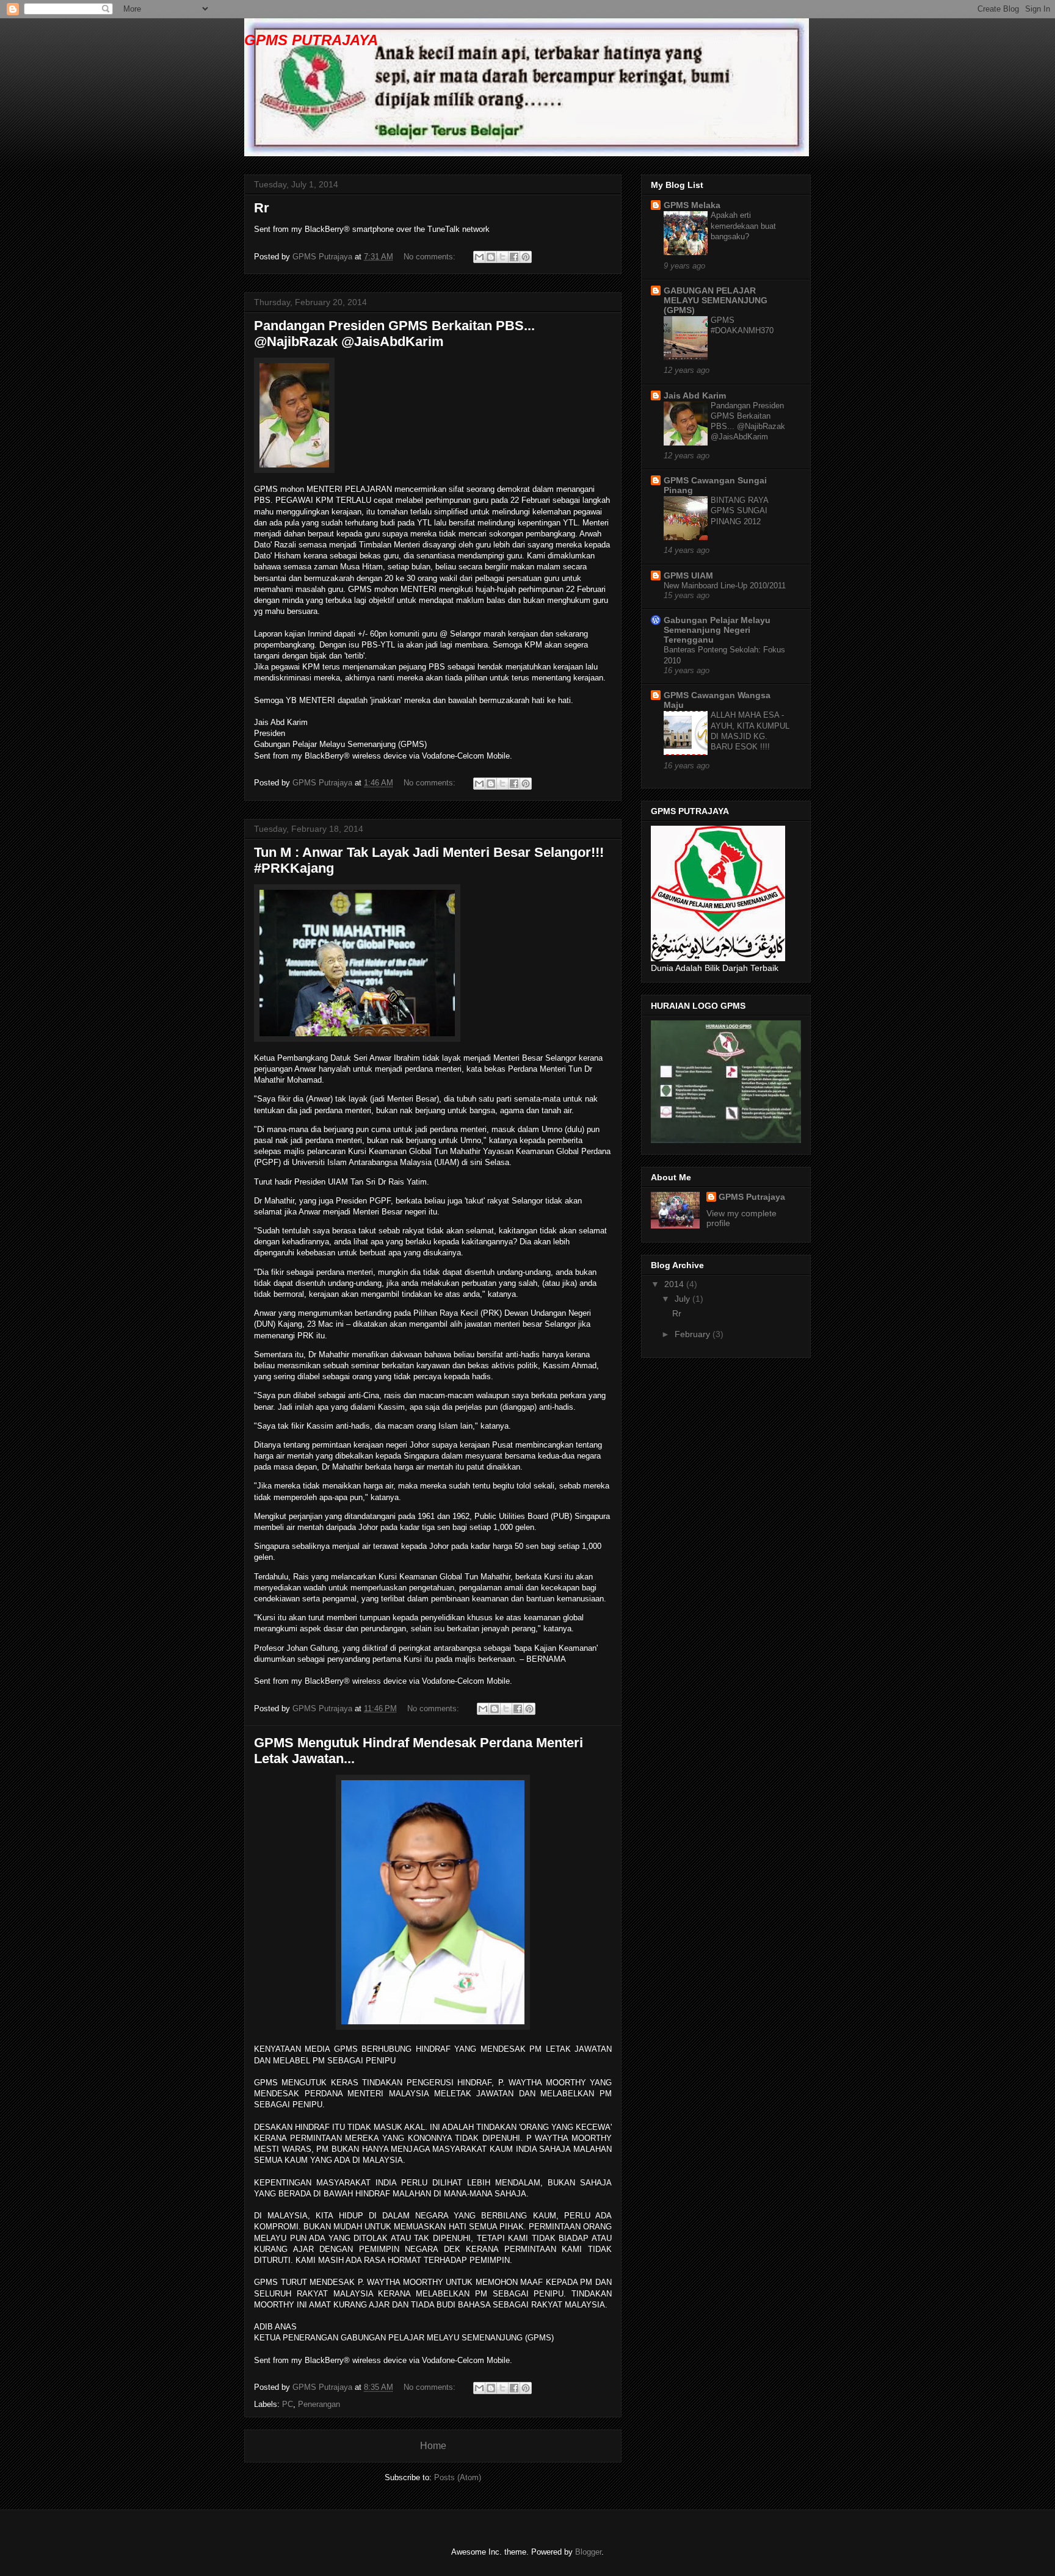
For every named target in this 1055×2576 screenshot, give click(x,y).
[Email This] (479, 257)
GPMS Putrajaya (752, 1197)
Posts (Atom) (458, 2477)
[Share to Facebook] (514, 257)
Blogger (588, 2552)
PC (288, 2404)
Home (433, 2446)
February (694, 1334)
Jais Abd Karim (695, 395)
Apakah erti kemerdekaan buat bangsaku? (743, 226)
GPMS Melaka (692, 205)
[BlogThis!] (491, 257)
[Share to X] (502, 257)
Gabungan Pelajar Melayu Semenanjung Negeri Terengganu (717, 630)
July (683, 1299)
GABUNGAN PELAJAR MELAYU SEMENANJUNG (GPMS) (716, 300)
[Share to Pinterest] (526, 257)
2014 (675, 1284)
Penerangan (319, 2404)
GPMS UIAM (688, 575)
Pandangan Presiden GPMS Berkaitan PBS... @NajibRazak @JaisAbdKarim (394, 334)
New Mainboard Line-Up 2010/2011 (725, 586)
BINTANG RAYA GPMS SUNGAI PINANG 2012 (739, 511)
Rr (262, 208)
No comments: (431, 257)
